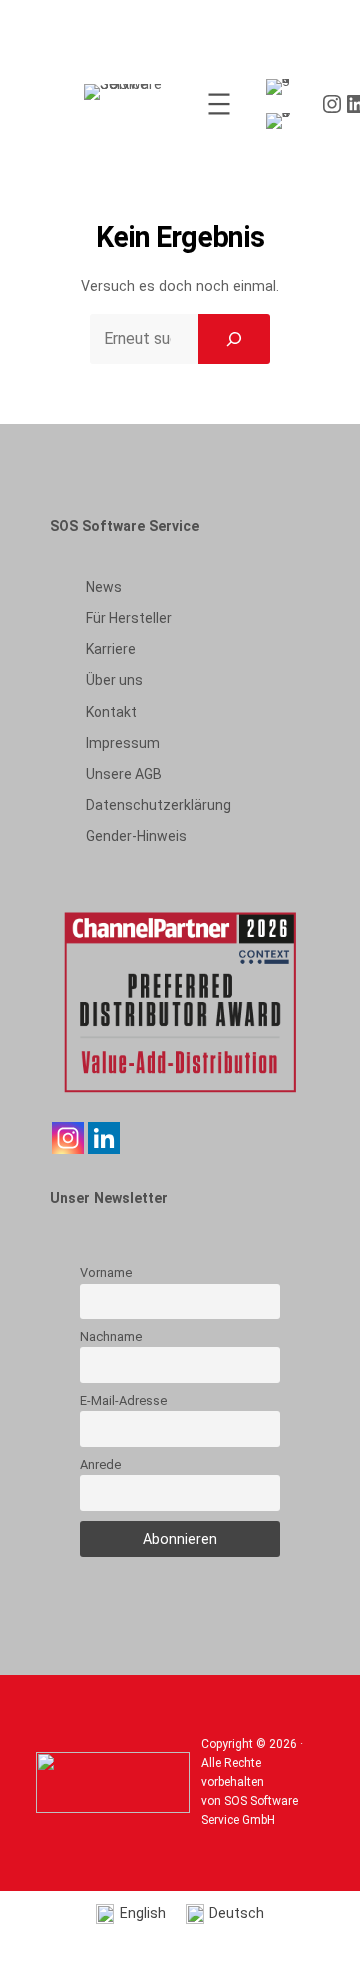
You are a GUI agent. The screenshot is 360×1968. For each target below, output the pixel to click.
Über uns (114, 680)
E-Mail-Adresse (123, 1400)
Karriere (111, 649)
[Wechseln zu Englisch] (282, 87)
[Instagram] (68, 1138)
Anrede (100, 1464)
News (104, 587)
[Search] (234, 339)
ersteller (129, 618)
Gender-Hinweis (136, 836)
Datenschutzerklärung (158, 805)
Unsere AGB (124, 774)
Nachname (111, 1336)
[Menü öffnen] (219, 104)
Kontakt (111, 712)
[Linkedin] (104, 1138)
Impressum (123, 743)
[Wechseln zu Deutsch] (282, 121)
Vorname (106, 1272)
